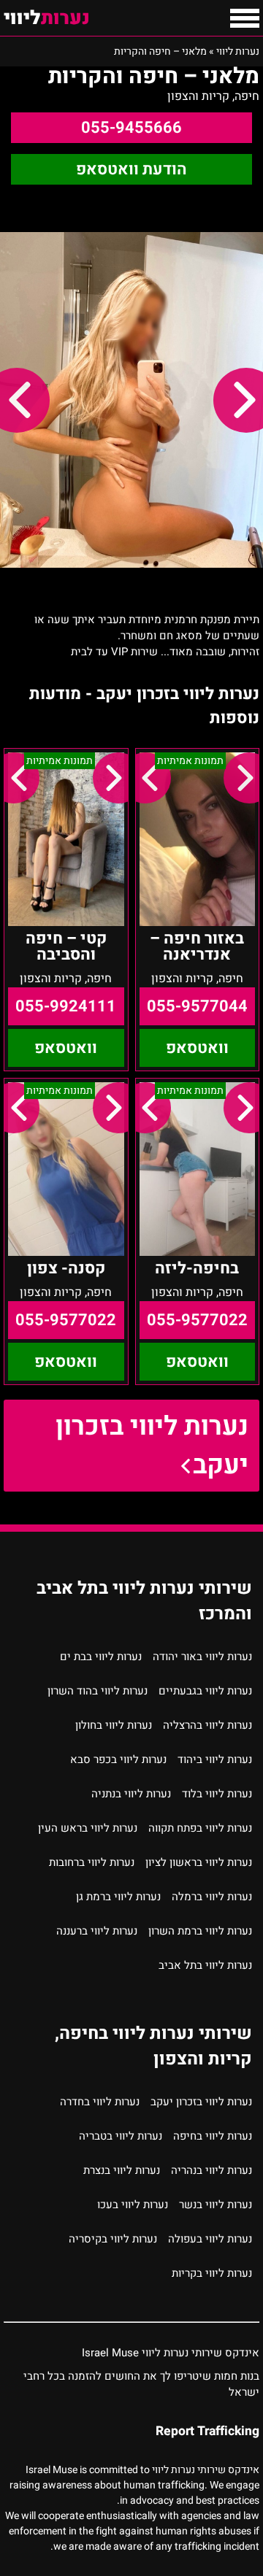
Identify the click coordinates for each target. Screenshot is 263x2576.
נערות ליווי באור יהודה (202, 1657)
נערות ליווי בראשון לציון (199, 1862)
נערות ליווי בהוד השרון (98, 1691)
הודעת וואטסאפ (131, 169)
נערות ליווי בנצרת (122, 2170)
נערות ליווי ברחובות (92, 1862)
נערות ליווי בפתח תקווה (200, 1828)
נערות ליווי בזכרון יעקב (152, 1446)
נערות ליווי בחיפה (213, 2136)
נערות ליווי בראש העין (88, 1828)
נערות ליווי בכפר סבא (118, 1759)
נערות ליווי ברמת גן (118, 1897)
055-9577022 (197, 1320)
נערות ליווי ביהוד (215, 1759)
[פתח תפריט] (245, 18)
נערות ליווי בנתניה (131, 1794)
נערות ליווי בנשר (216, 2205)
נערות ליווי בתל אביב (205, 1965)
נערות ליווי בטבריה (121, 2136)
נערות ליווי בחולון (114, 1725)
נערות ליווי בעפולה (210, 2239)
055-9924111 (66, 1006)
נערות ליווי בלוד (217, 1794)
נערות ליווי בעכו (133, 2205)
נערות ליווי (238, 51)
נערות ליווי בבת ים (101, 1657)
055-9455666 (131, 128)
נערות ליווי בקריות (212, 2273)
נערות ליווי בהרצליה (207, 1725)
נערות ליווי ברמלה (212, 1897)
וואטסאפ (197, 1048)
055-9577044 (197, 1006)
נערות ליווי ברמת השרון (200, 1931)
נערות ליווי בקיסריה (113, 2239)
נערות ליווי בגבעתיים (205, 1691)
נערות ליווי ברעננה (97, 1931)
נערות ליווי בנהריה (211, 2170)
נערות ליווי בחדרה (100, 2102)
